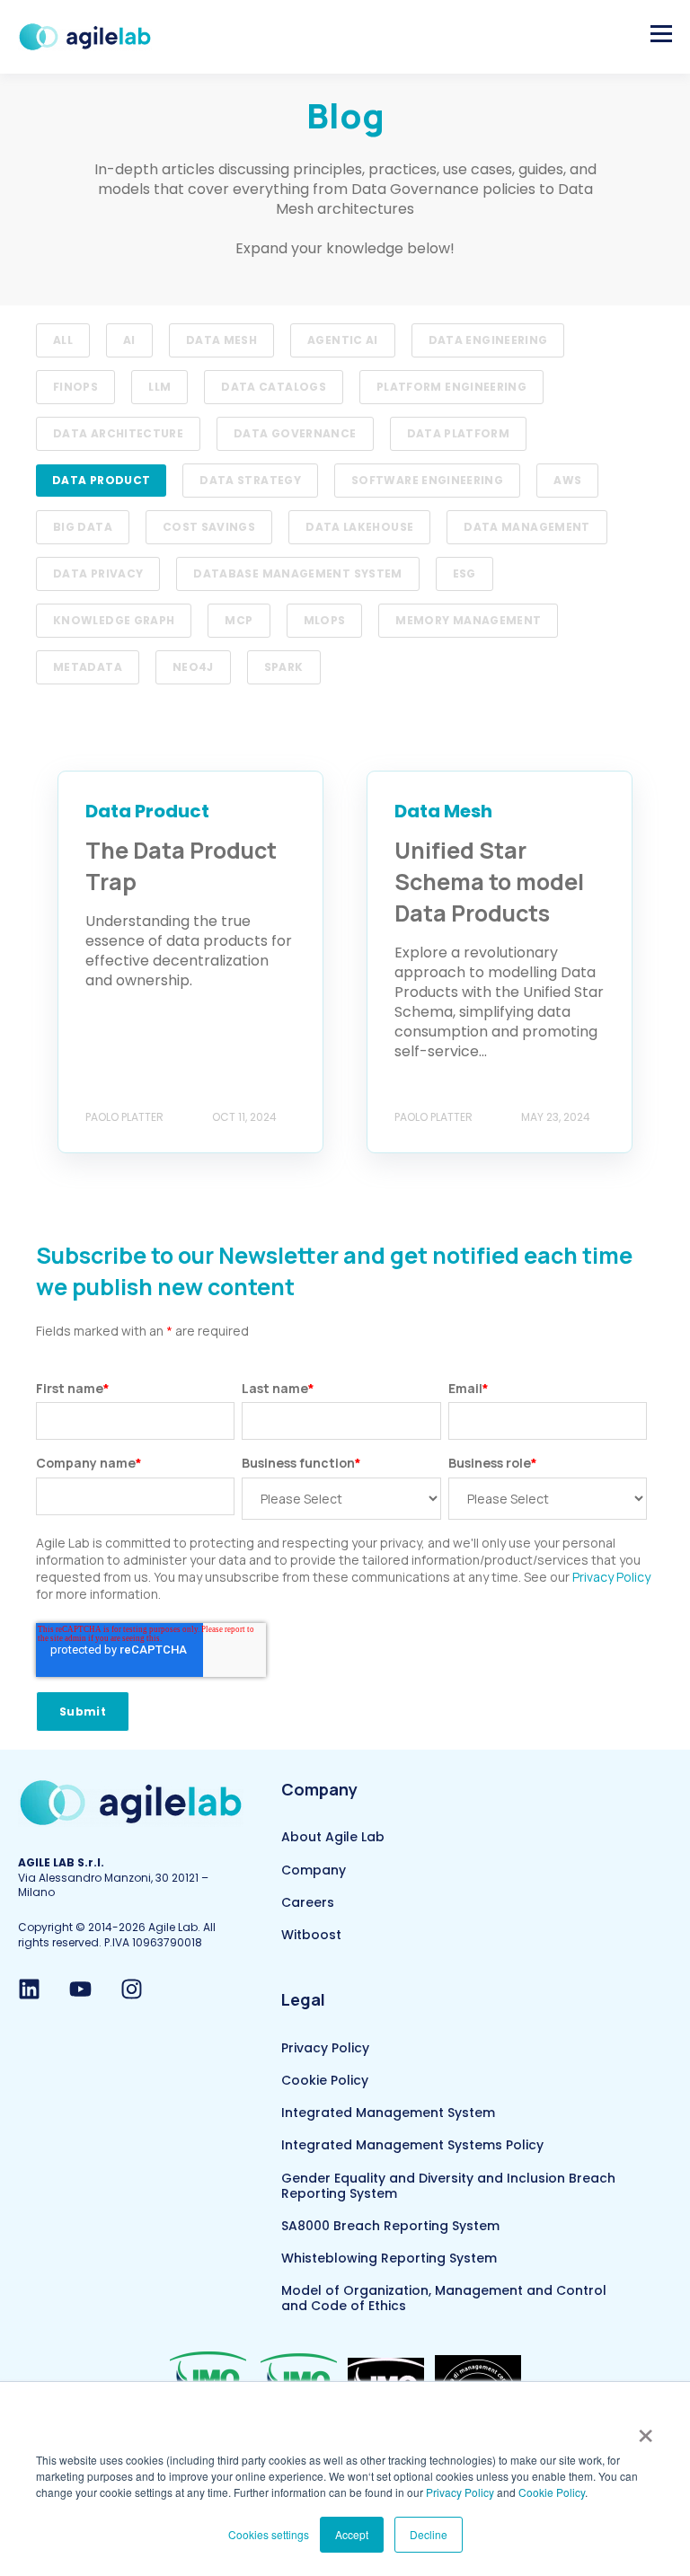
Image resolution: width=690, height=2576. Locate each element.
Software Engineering (427, 480)
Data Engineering (488, 340)
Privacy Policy (460, 2492)
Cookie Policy (552, 2492)
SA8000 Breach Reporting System (390, 2226)
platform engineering (451, 387)
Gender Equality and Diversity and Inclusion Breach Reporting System (448, 2186)
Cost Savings (209, 527)
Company (314, 1870)
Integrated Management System (388, 2113)
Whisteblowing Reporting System (389, 2258)
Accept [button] (352, 2534)
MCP (239, 620)
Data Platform (459, 433)
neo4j (193, 667)
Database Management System (297, 573)
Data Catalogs (274, 387)
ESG (464, 573)
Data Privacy (98, 573)
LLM (159, 387)
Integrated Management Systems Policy (412, 2145)
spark (284, 667)
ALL (63, 340)
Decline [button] (429, 2534)
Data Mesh (221, 340)
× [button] (646, 2430)
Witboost (311, 1935)
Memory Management (468, 620)
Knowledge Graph (114, 620)
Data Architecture (118, 433)
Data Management (526, 527)
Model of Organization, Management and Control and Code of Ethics (444, 2298)
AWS (567, 480)
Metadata (88, 667)
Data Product (101, 480)
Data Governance (295, 433)
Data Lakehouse (359, 527)
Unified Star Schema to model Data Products (489, 882)
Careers (308, 1903)
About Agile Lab (333, 1837)
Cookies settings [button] (269, 2534)
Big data (83, 527)
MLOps (325, 620)
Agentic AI (343, 340)
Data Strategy (250, 480)
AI (129, 340)
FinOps (75, 387)
